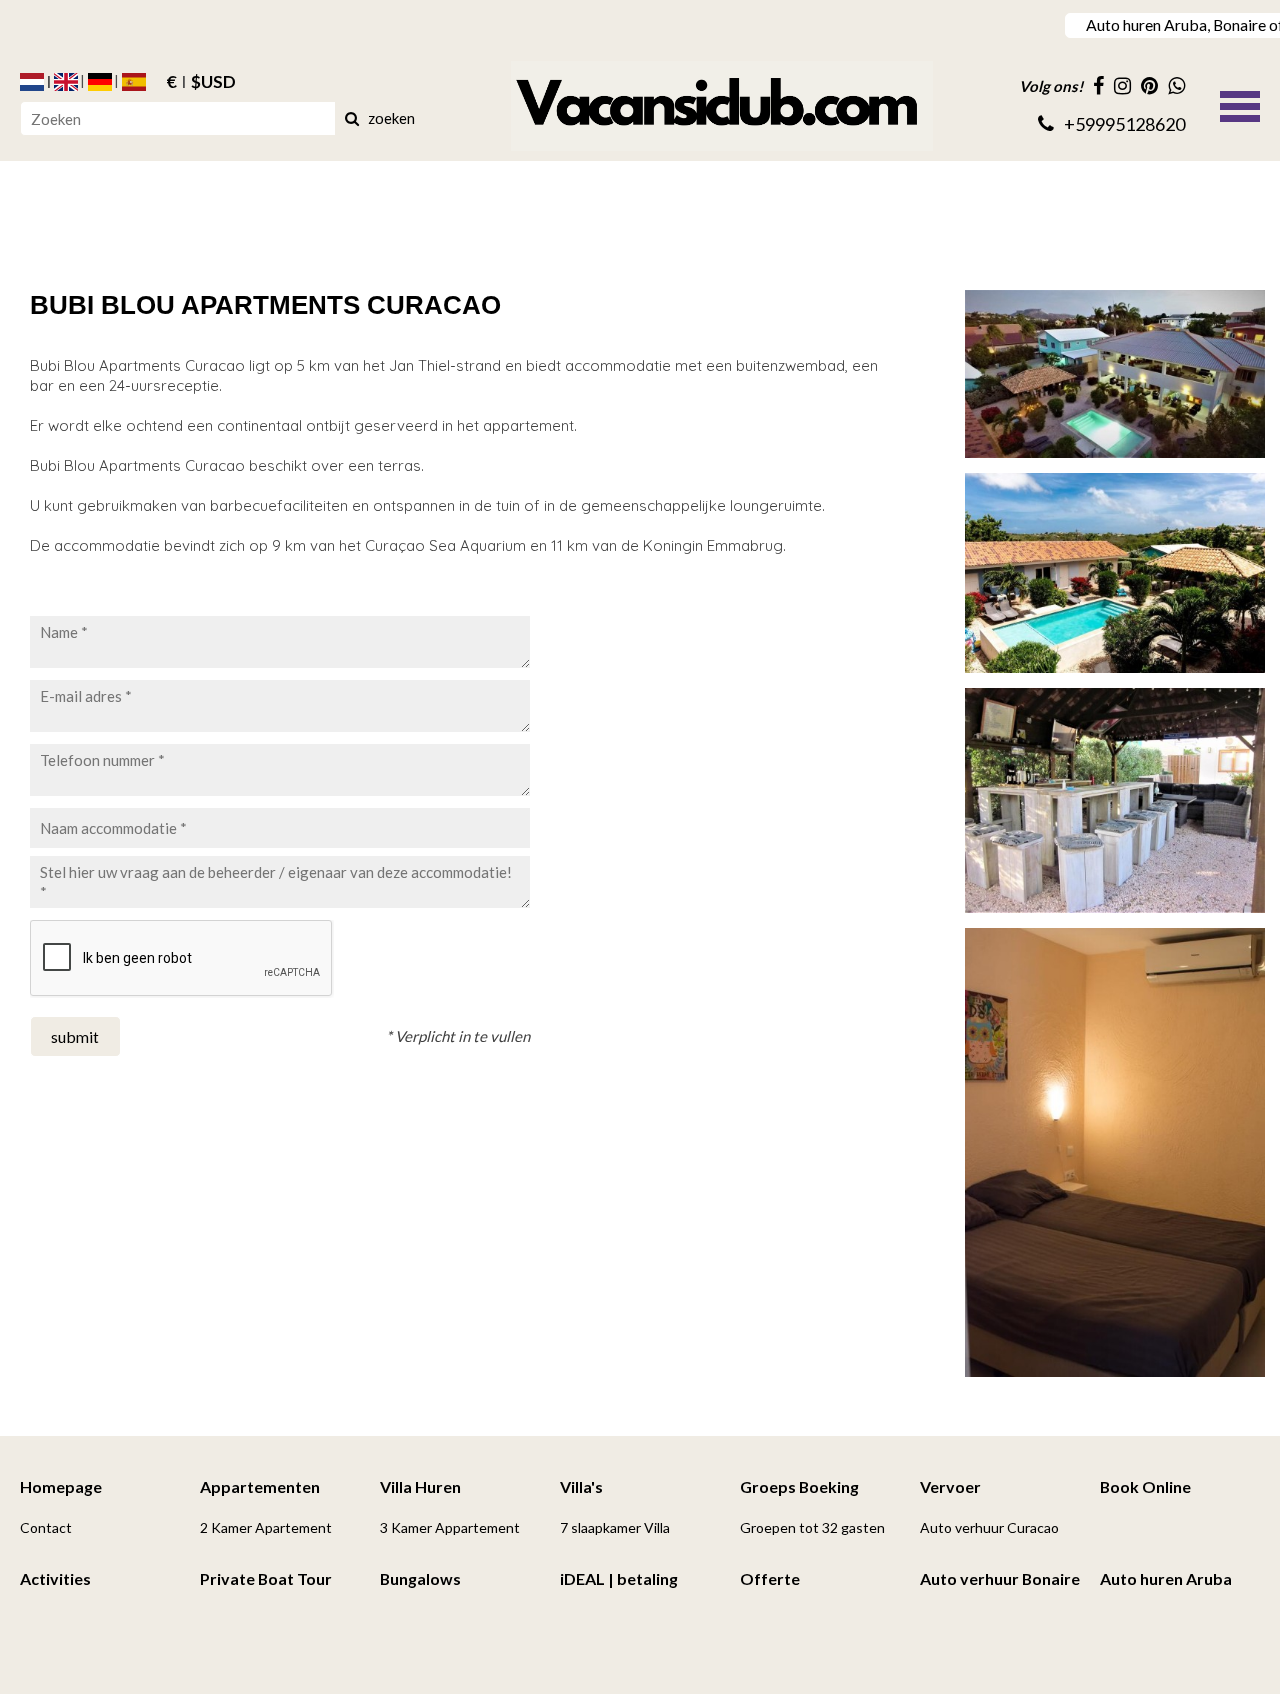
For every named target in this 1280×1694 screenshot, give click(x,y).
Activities (55, 1578)
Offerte (770, 1578)
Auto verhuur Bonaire (1000, 1578)
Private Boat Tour (266, 1578)
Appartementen (260, 1486)
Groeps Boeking (799, 1486)
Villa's (581, 1486)
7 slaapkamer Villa (615, 1527)
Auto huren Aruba (1166, 1578)
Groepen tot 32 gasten (812, 1527)
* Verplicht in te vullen (458, 1036)
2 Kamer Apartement (266, 1527)
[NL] (32, 82)
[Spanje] (134, 82)
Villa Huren (420, 1486)
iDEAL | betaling (619, 1578)
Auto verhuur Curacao (989, 1527)
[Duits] (100, 82)
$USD (213, 82)
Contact (46, 1527)
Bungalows (420, 1578)
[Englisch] (66, 82)
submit (75, 1036)
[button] (1240, 104)
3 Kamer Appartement (450, 1527)
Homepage (61, 1486)
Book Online (1145, 1486)
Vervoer (950, 1486)
